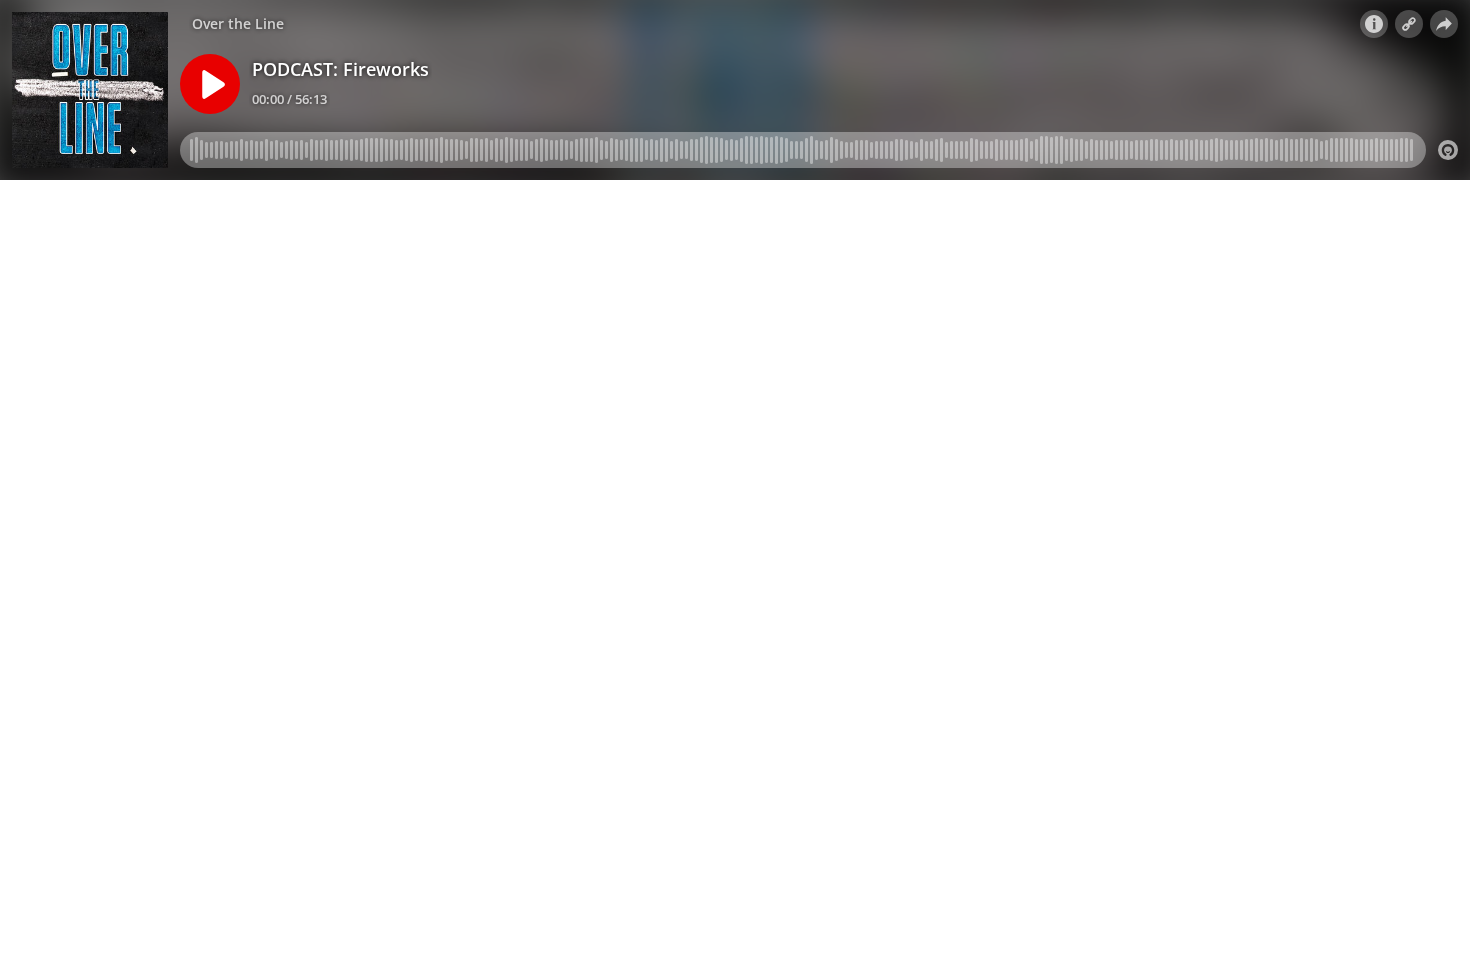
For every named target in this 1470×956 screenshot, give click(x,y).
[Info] (1374, 24)
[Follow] (1409, 24)
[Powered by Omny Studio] (1448, 150)
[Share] (1444, 24)
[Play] (210, 84)
